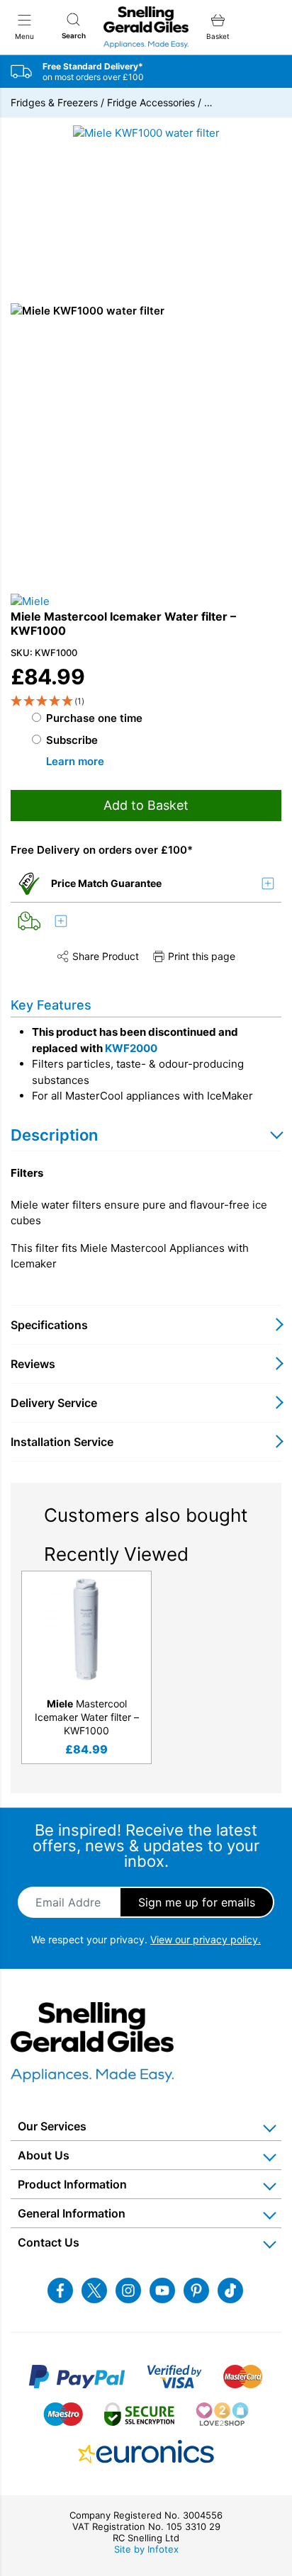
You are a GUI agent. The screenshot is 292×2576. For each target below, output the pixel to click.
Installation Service (62, 1442)
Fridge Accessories (151, 102)
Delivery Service (54, 1403)
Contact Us (49, 2242)
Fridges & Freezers (54, 102)
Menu (24, 36)
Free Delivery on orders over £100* (102, 850)
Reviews (33, 1364)
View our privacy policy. (206, 1939)
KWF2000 (131, 1048)
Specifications (49, 1325)
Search (74, 35)
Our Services (52, 2126)
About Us (44, 2155)
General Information (72, 2213)
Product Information (72, 2184)
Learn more (75, 761)
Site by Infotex (146, 2549)
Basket (218, 36)
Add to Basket (146, 805)
